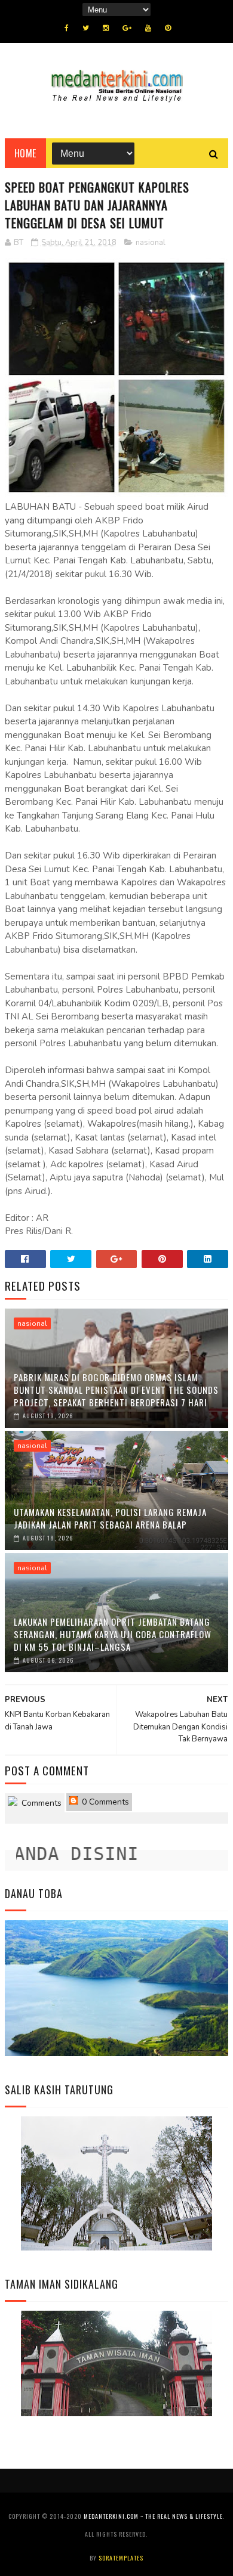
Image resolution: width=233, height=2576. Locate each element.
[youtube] (148, 28)
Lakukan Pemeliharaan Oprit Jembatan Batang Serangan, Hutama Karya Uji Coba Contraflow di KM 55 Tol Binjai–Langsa (113, 1634)
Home (25, 153)
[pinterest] (168, 28)
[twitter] (86, 28)
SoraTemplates (121, 2558)
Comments (40, 1803)
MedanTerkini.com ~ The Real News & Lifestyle (153, 2516)
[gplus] (127, 28)
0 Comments (104, 1802)
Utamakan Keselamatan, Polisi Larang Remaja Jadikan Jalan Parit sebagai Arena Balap (110, 1518)
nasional (151, 243)
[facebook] (67, 28)
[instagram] (106, 28)
